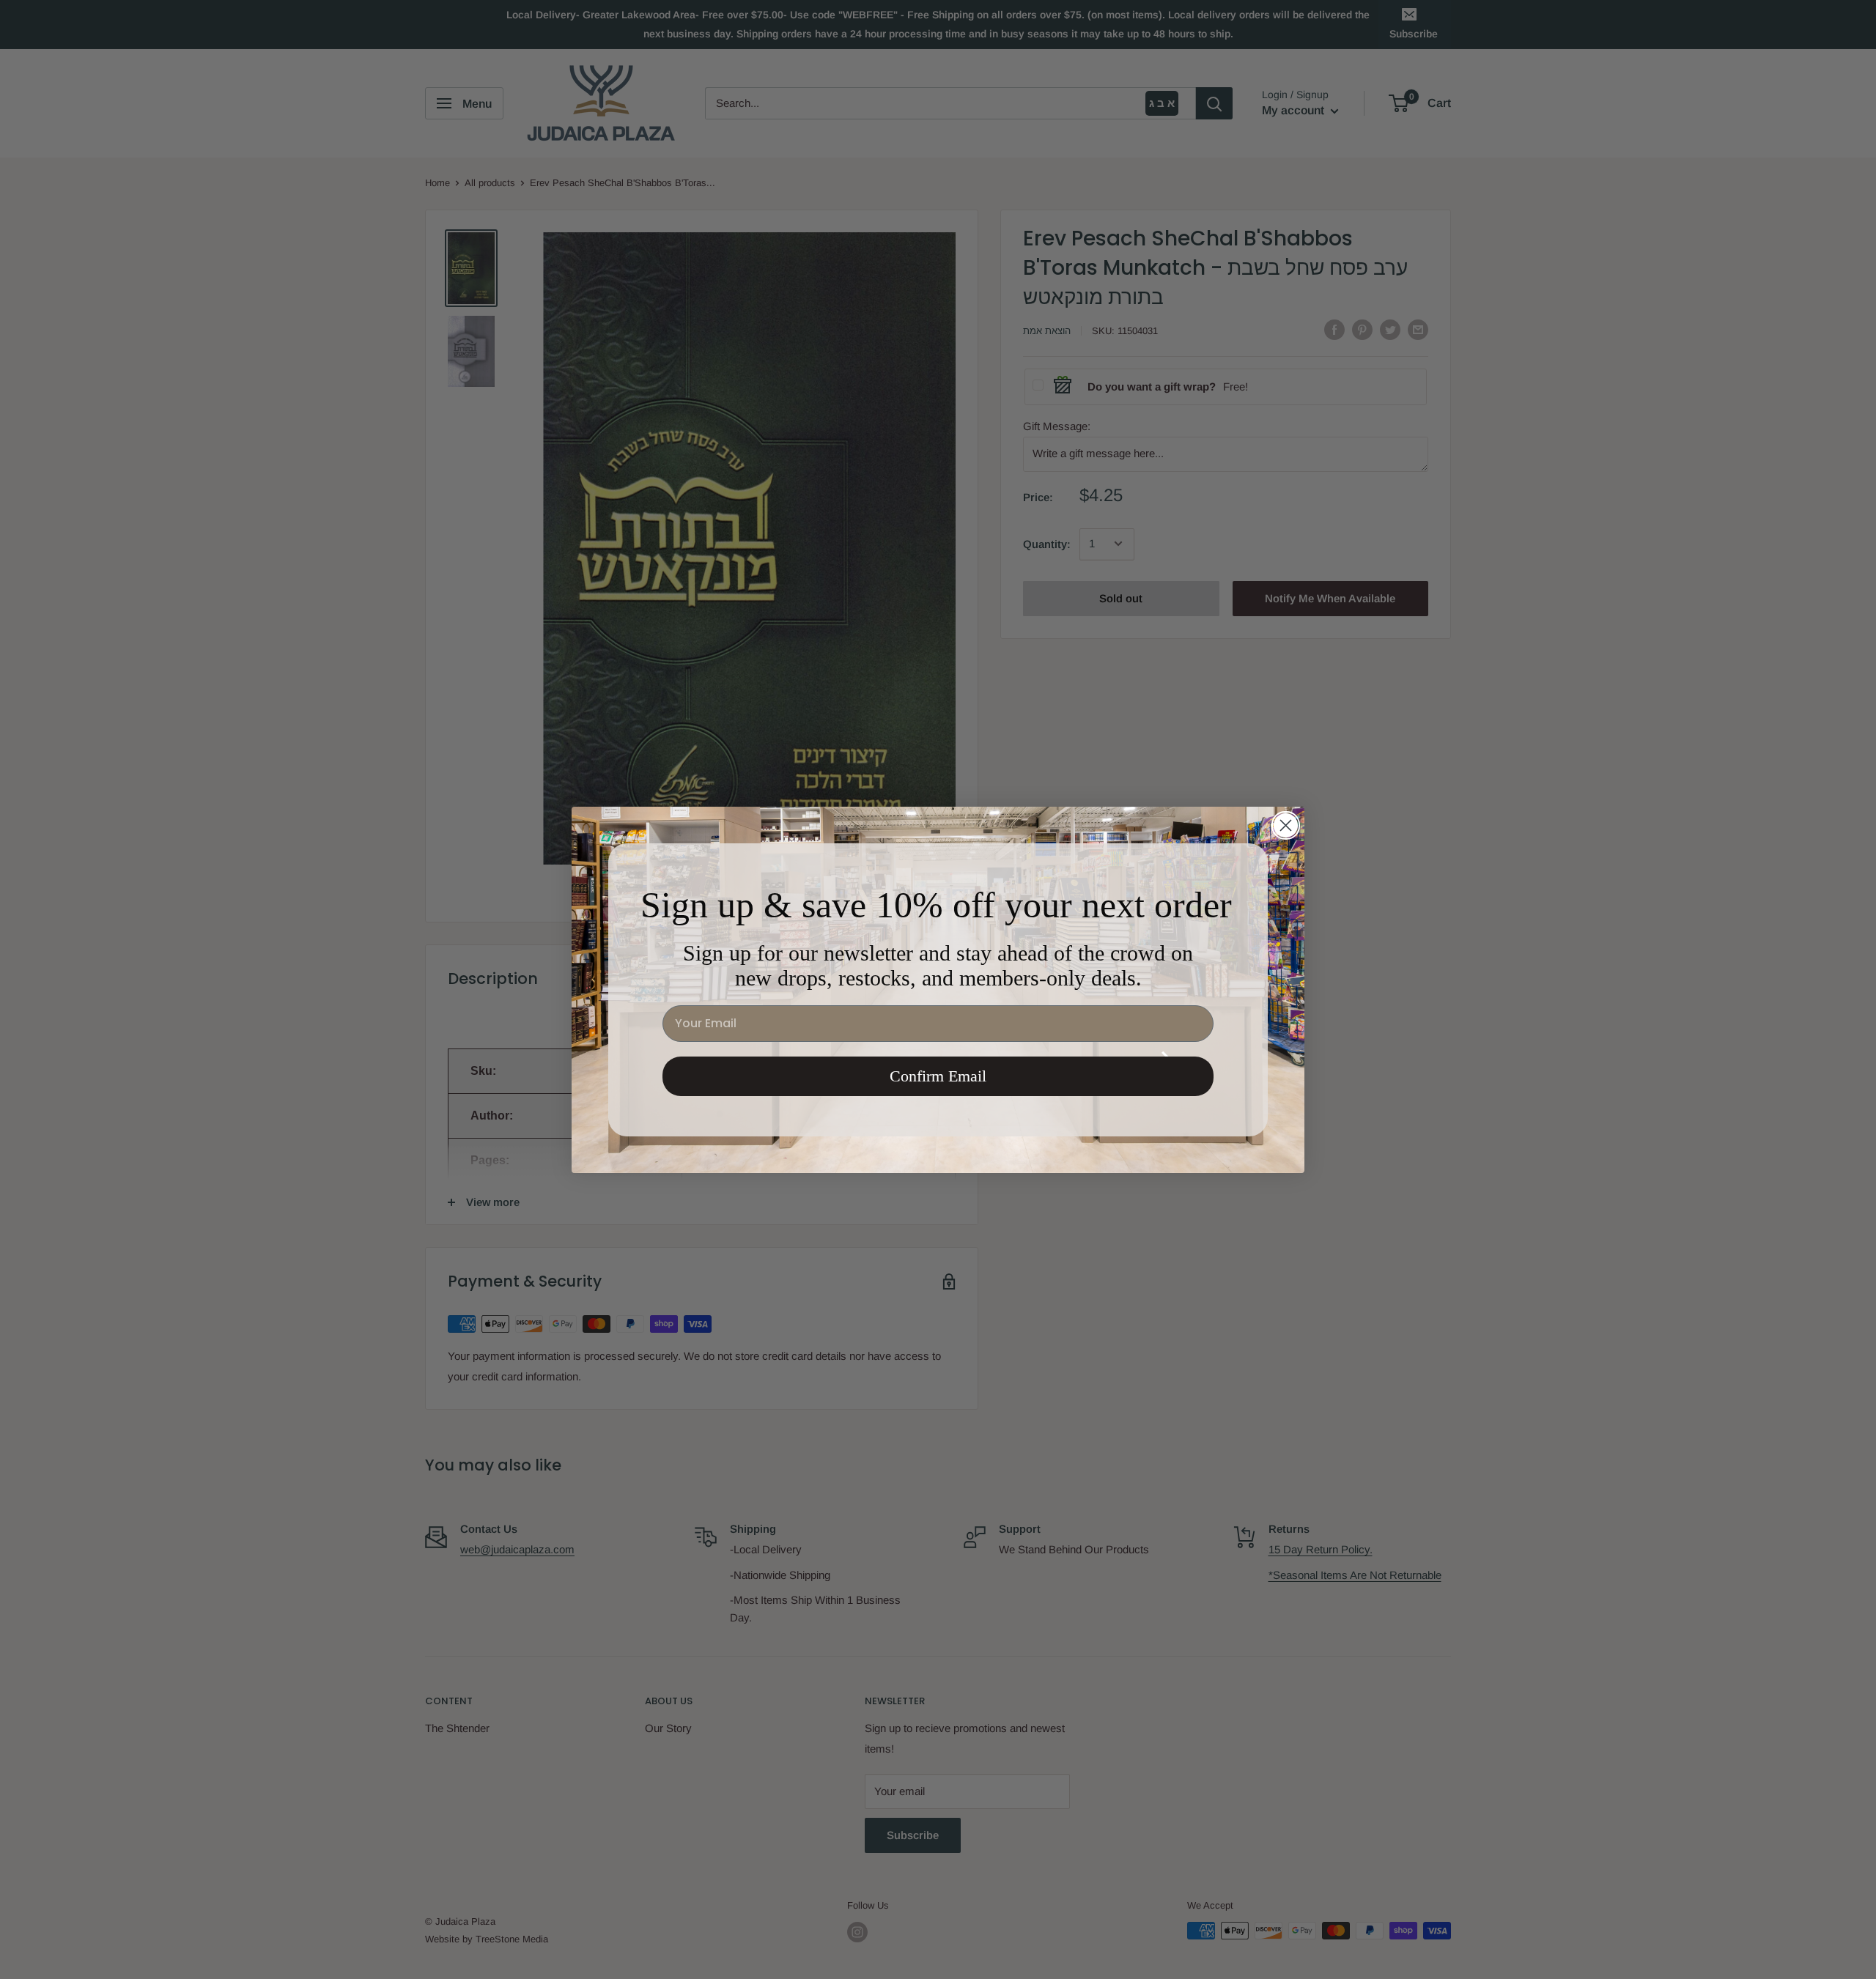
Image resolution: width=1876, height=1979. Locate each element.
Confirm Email (938, 1076)
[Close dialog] (1286, 825)
